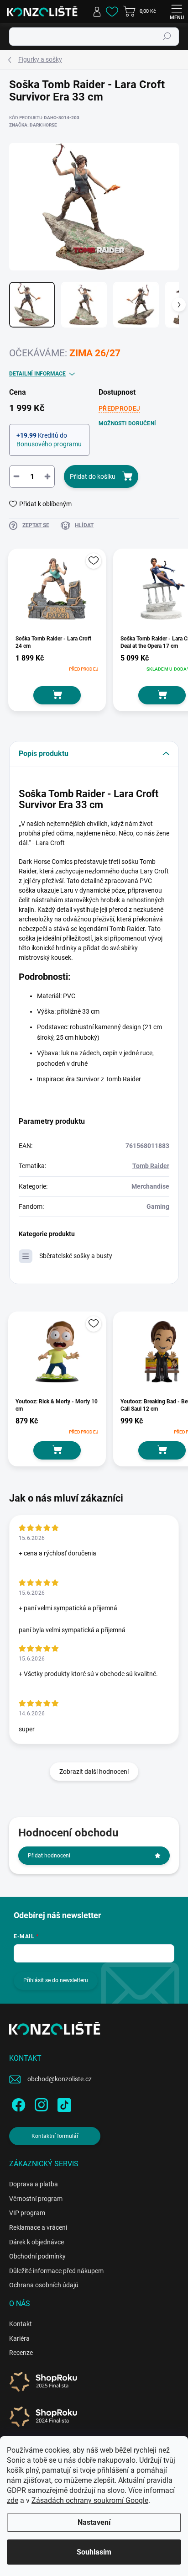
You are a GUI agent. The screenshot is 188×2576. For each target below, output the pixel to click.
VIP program (27, 2213)
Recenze (21, 2353)
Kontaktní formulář (55, 2136)
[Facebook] (17, 2103)
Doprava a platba (34, 2184)
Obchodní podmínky (37, 2256)
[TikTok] (63, 2103)
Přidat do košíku (93, 476)
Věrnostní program (36, 2199)
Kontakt (21, 2324)
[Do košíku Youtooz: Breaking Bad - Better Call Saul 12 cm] (162, 1450)
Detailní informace (37, 374)
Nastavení (94, 2522)
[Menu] (177, 11)
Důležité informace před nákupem (56, 2271)
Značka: (33, 125)
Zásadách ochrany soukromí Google (90, 2500)
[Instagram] (40, 2103)
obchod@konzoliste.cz (60, 2079)
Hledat (167, 37)
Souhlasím (94, 2552)
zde (13, 2500)
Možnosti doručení (127, 423)
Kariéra (19, 2338)
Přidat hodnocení (49, 1856)
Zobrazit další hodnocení (94, 1772)
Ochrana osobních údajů (44, 2285)
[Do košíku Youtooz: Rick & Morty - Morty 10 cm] (57, 1450)
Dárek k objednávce (37, 2242)
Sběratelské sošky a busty (76, 1256)
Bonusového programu (49, 444)
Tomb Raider (151, 1166)
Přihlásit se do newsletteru (56, 1980)
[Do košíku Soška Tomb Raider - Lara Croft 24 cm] (57, 695)
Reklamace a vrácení (38, 2227)
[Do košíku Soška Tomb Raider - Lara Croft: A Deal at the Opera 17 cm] (162, 695)
